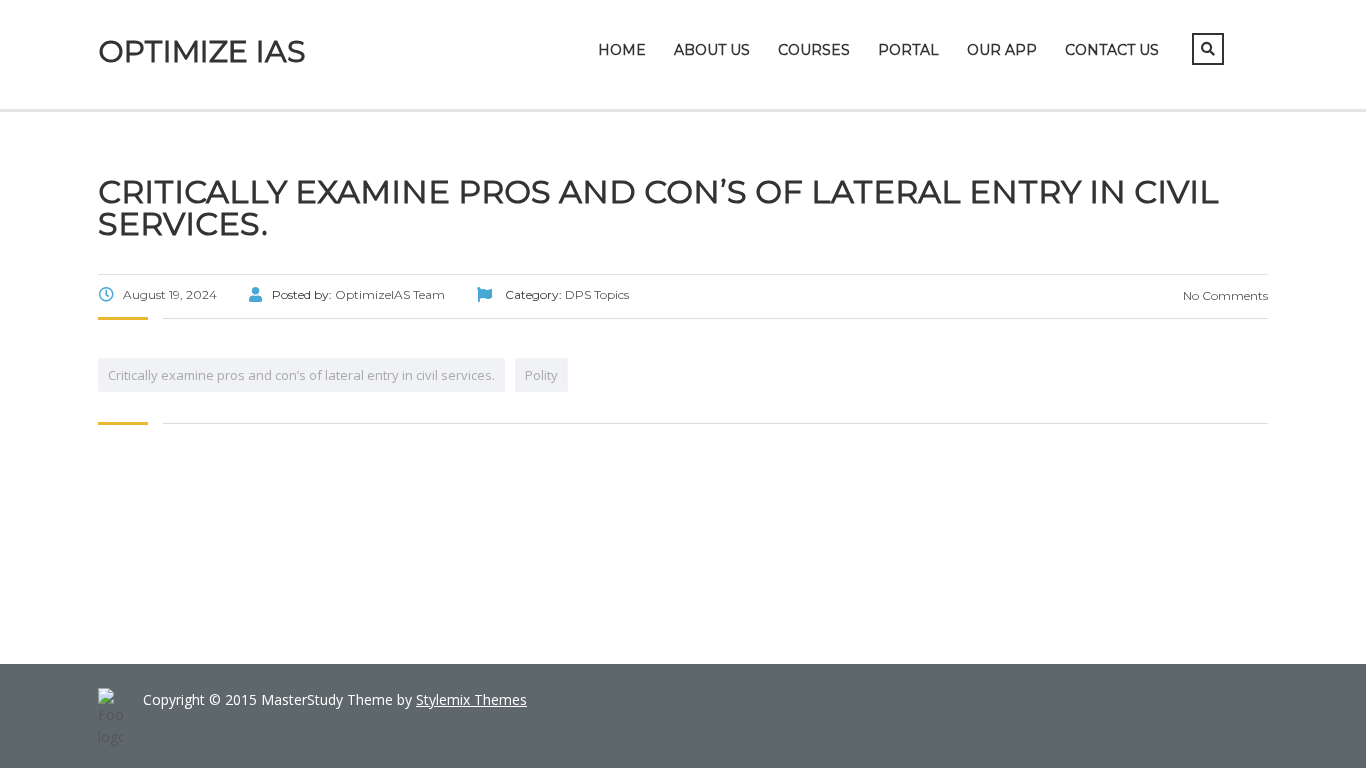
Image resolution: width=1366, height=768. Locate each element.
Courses (814, 50)
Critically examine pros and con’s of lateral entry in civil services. (301, 375)
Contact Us (1112, 50)
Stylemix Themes (471, 699)
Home (622, 50)
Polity (541, 375)
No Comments (1224, 295)
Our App (1002, 50)
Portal (908, 50)
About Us (712, 50)
